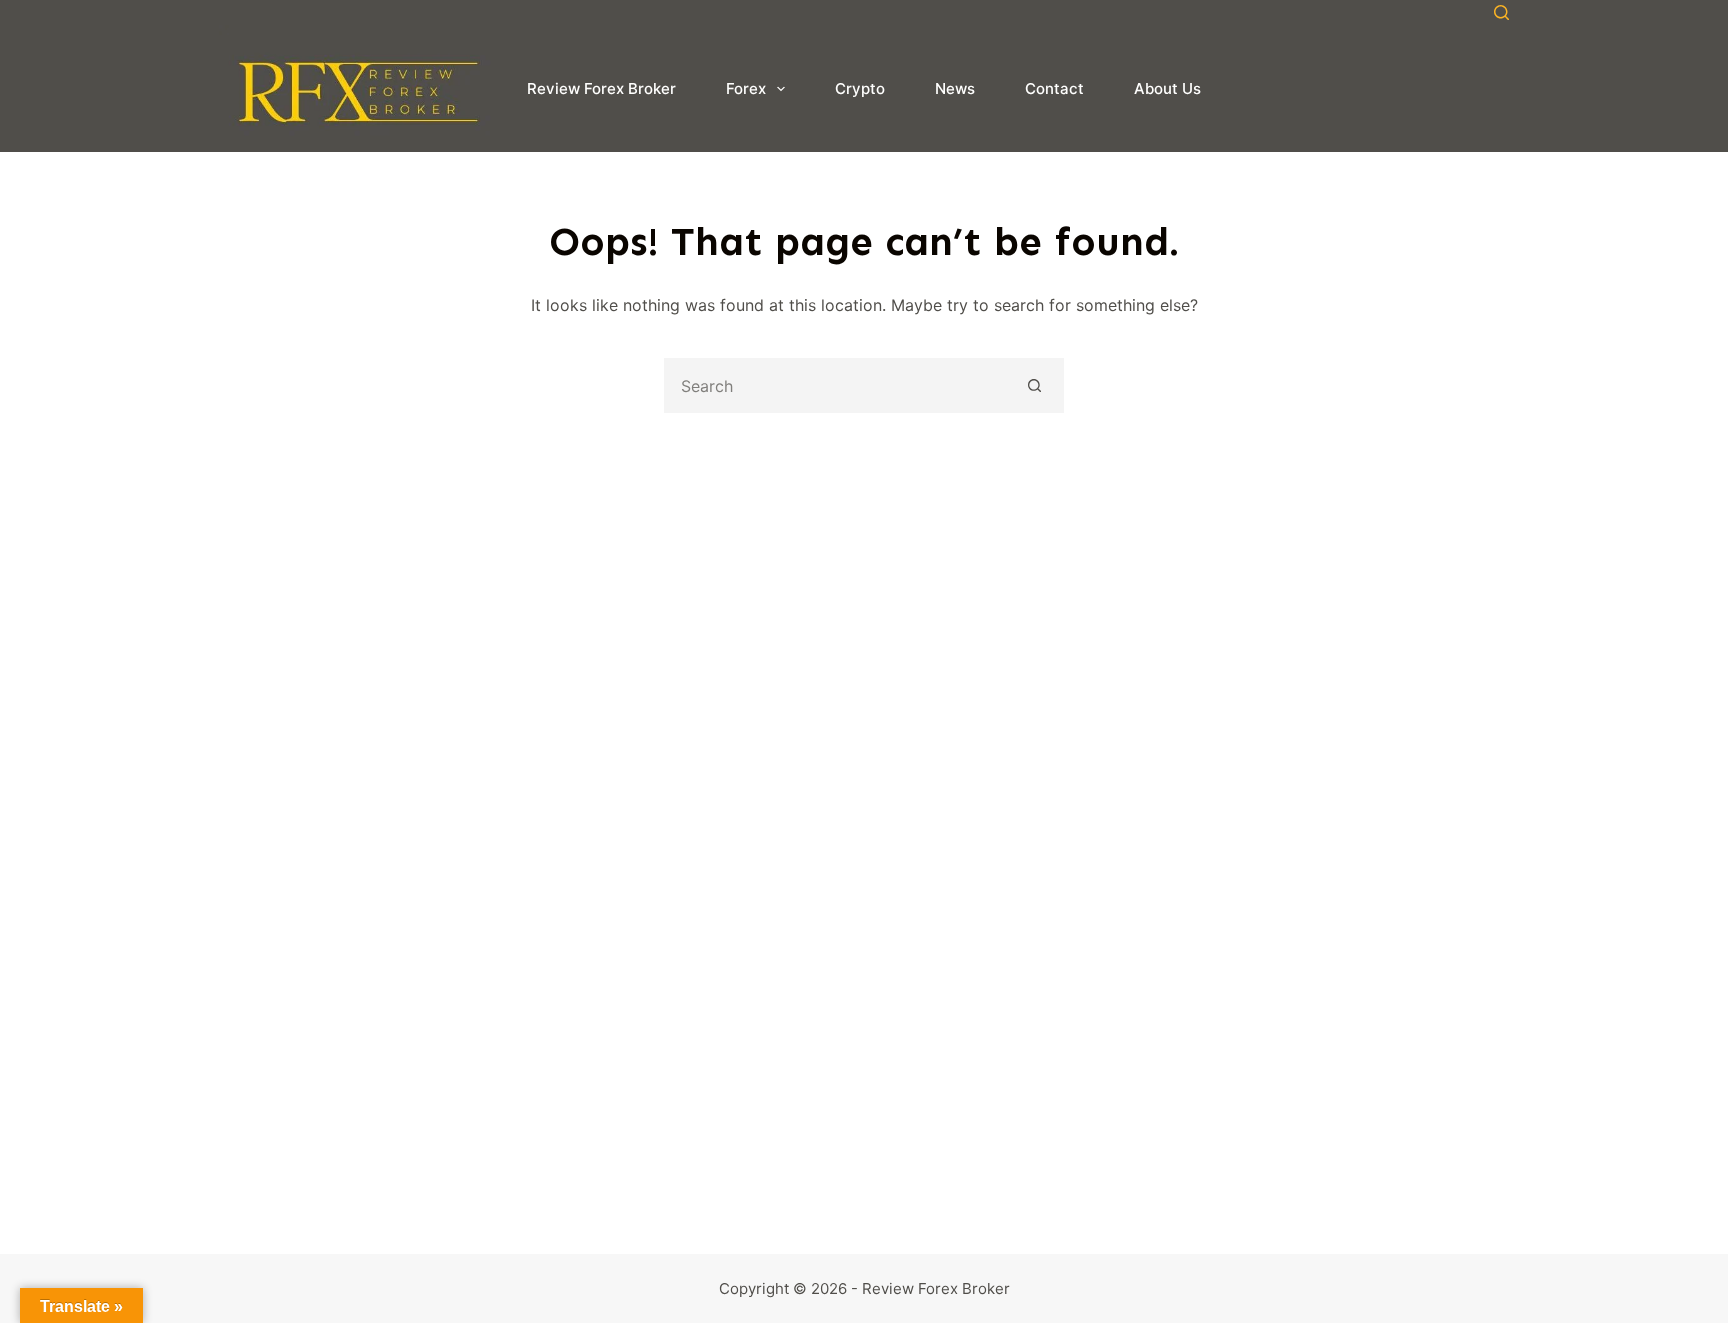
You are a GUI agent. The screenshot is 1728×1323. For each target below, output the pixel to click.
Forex (746, 88)
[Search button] (1034, 385)
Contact (1054, 88)
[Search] (1501, 12)
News (955, 88)
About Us (1167, 88)
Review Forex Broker (601, 88)
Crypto (860, 88)
